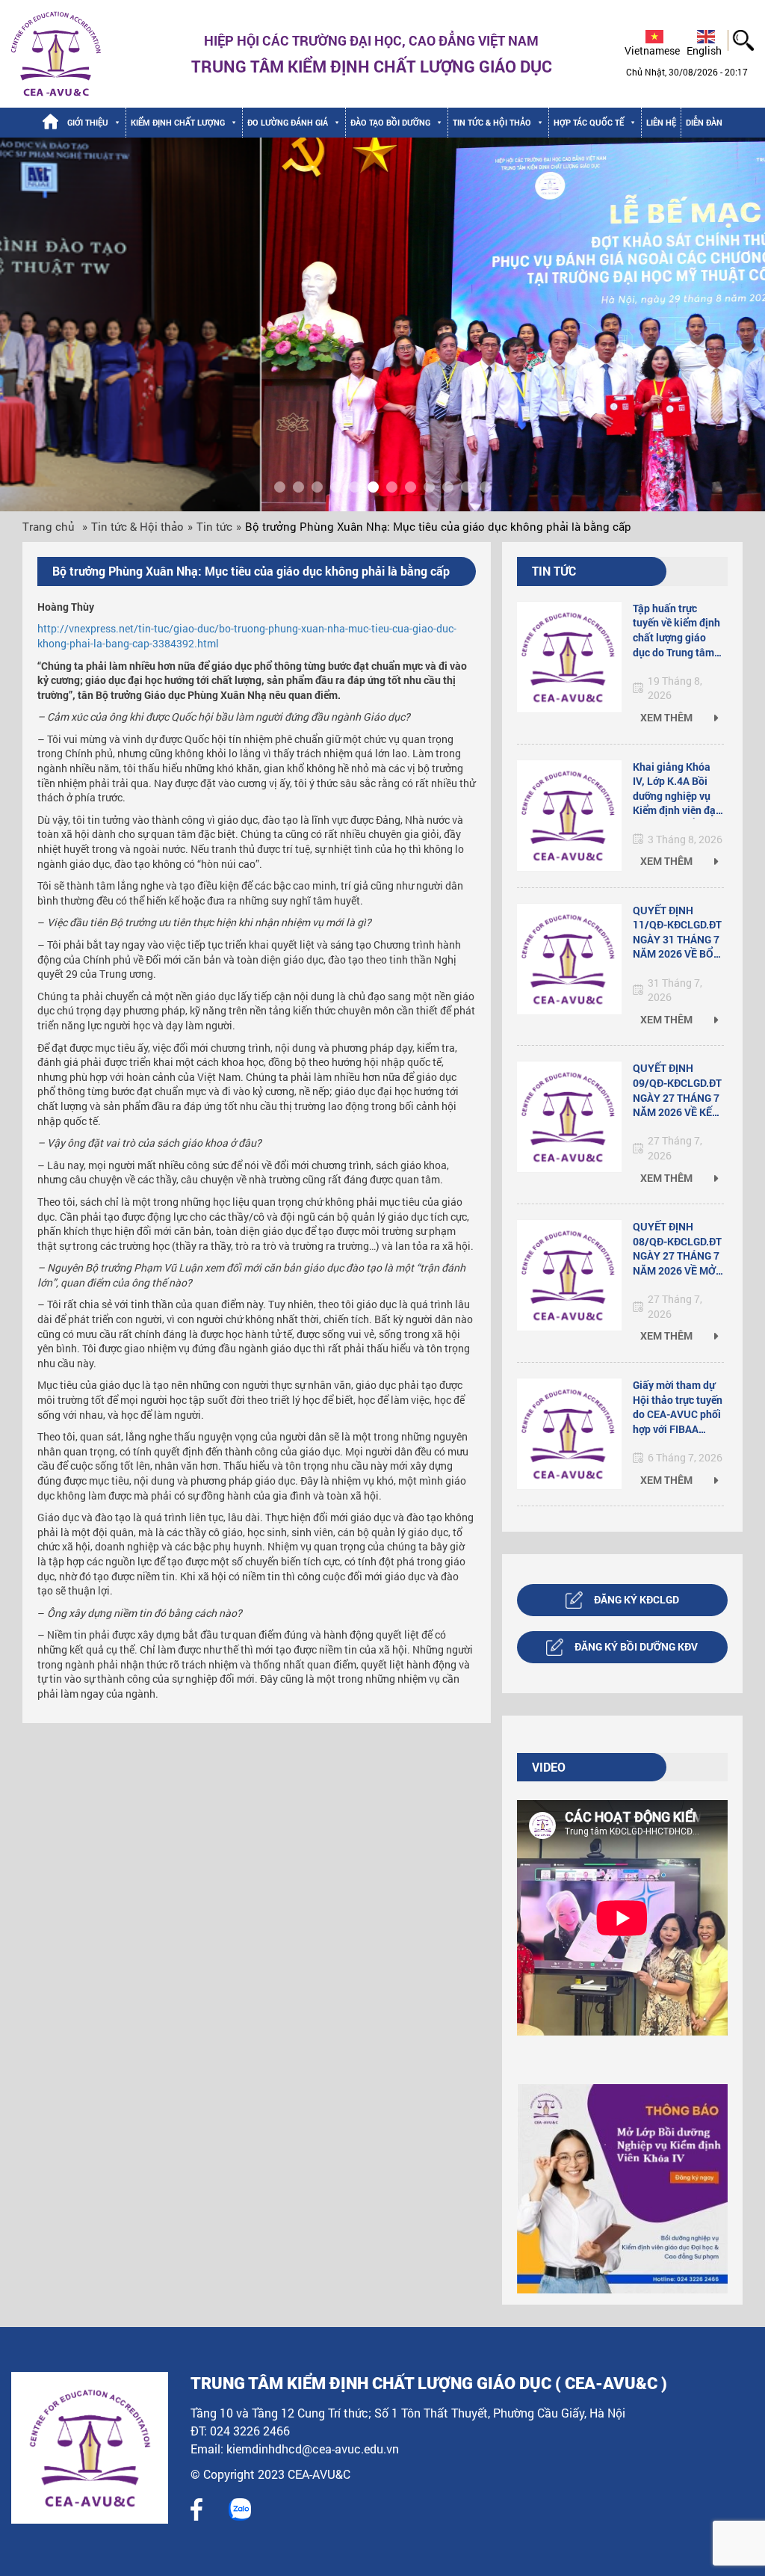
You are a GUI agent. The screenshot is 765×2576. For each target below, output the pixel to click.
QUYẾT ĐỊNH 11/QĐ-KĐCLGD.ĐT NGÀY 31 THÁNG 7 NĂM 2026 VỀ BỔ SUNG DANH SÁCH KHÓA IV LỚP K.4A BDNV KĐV (677, 933)
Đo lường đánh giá (288, 122)
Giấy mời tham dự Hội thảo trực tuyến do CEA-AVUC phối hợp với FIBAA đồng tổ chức (678, 1407)
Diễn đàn (704, 122)
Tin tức (214, 526)
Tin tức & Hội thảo (492, 122)
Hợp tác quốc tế (589, 122)
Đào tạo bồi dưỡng (390, 122)
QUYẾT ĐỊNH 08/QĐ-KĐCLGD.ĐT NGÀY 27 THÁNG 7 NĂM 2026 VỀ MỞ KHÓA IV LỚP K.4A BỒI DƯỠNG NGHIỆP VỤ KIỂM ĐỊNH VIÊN (677, 1249)
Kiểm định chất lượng (178, 122)
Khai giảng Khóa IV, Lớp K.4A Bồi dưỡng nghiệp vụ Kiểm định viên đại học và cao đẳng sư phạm (678, 789)
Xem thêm (668, 717)
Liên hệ (661, 122)
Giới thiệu (88, 122)
